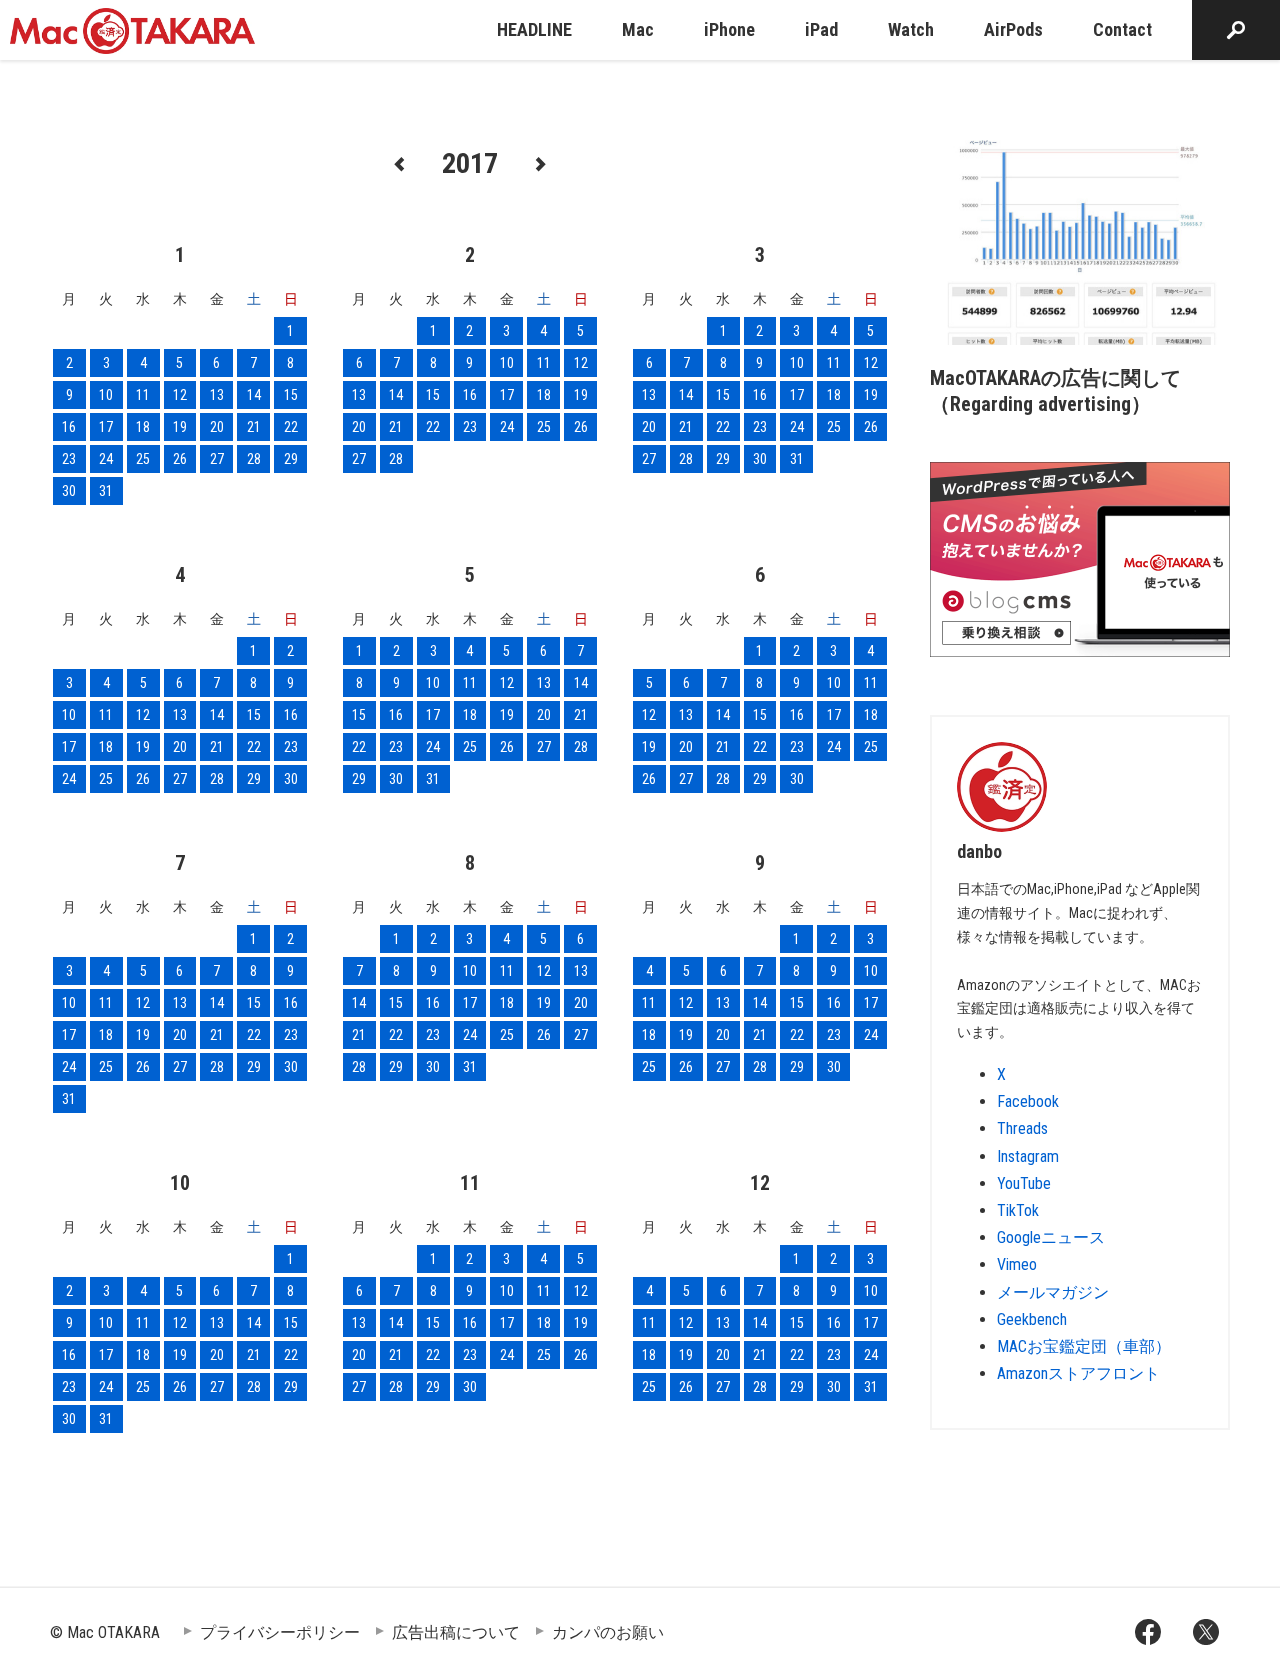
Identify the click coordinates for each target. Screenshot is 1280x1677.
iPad (821, 29)
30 (69, 491)
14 (254, 395)
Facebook (1028, 1101)
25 (143, 459)
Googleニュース (1051, 1237)
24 (106, 459)
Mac (638, 29)
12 (180, 395)
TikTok (1018, 1210)
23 (69, 459)
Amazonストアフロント (1078, 1373)
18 (143, 427)
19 (180, 427)
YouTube (1024, 1183)
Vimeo (1017, 1264)
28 (254, 459)
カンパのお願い (608, 1632)
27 (217, 459)
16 (69, 427)
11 (143, 395)
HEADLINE (534, 29)
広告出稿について (456, 1632)
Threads (1022, 1128)
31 (106, 491)
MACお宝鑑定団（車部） (1084, 1346)
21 (254, 427)
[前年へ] (400, 162)
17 (106, 427)
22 (291, 427)
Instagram (1028, 1156)
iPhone (729, 29)
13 (217, 395)
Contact (1122, 29)
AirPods (1013, 29)
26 (180, 459)
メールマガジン (1053, 1292)
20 (217, 427)
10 (106, 395)
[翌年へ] (540, 162)
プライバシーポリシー (280, 1632)
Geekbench (1032, 1319)
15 (291, 395)
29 (291, 459)
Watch (911, 29)
